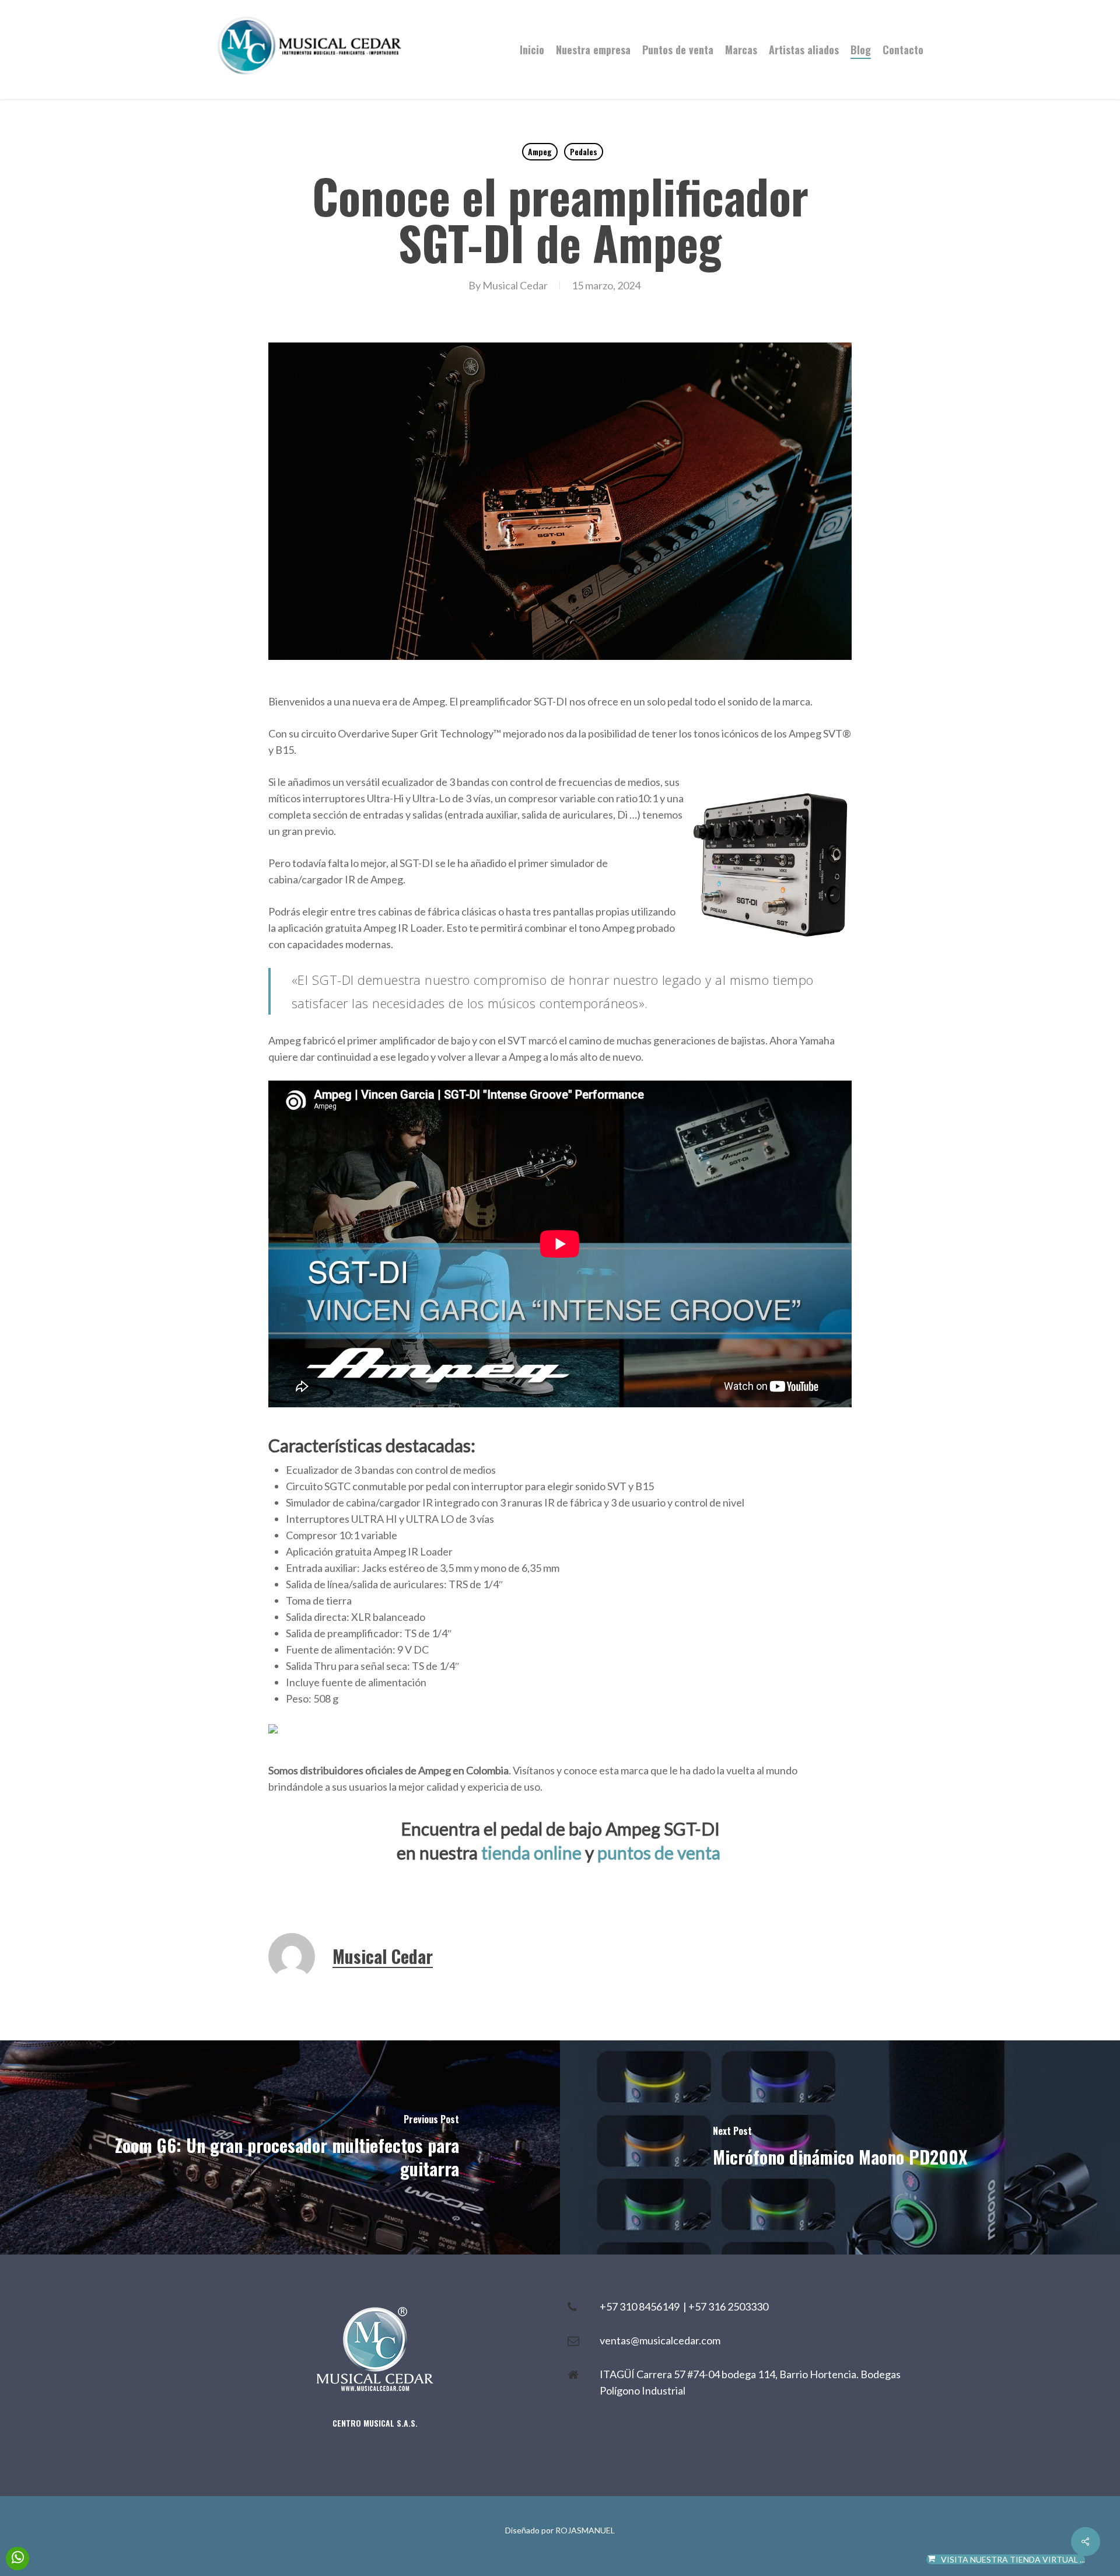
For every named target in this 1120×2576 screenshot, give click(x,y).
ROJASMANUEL (585, 2530)
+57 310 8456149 (641, 2306)
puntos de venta (659, 1853)
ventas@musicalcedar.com (660, 2340)
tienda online (531, 1853)
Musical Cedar (515, 285)
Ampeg (540, 151)
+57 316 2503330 (728, 2306)
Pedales (584, 151)
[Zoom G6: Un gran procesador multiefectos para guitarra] (280, 2147)
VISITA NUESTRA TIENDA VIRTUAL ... (1013, 2559)
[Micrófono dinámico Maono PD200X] (840, 2147)
